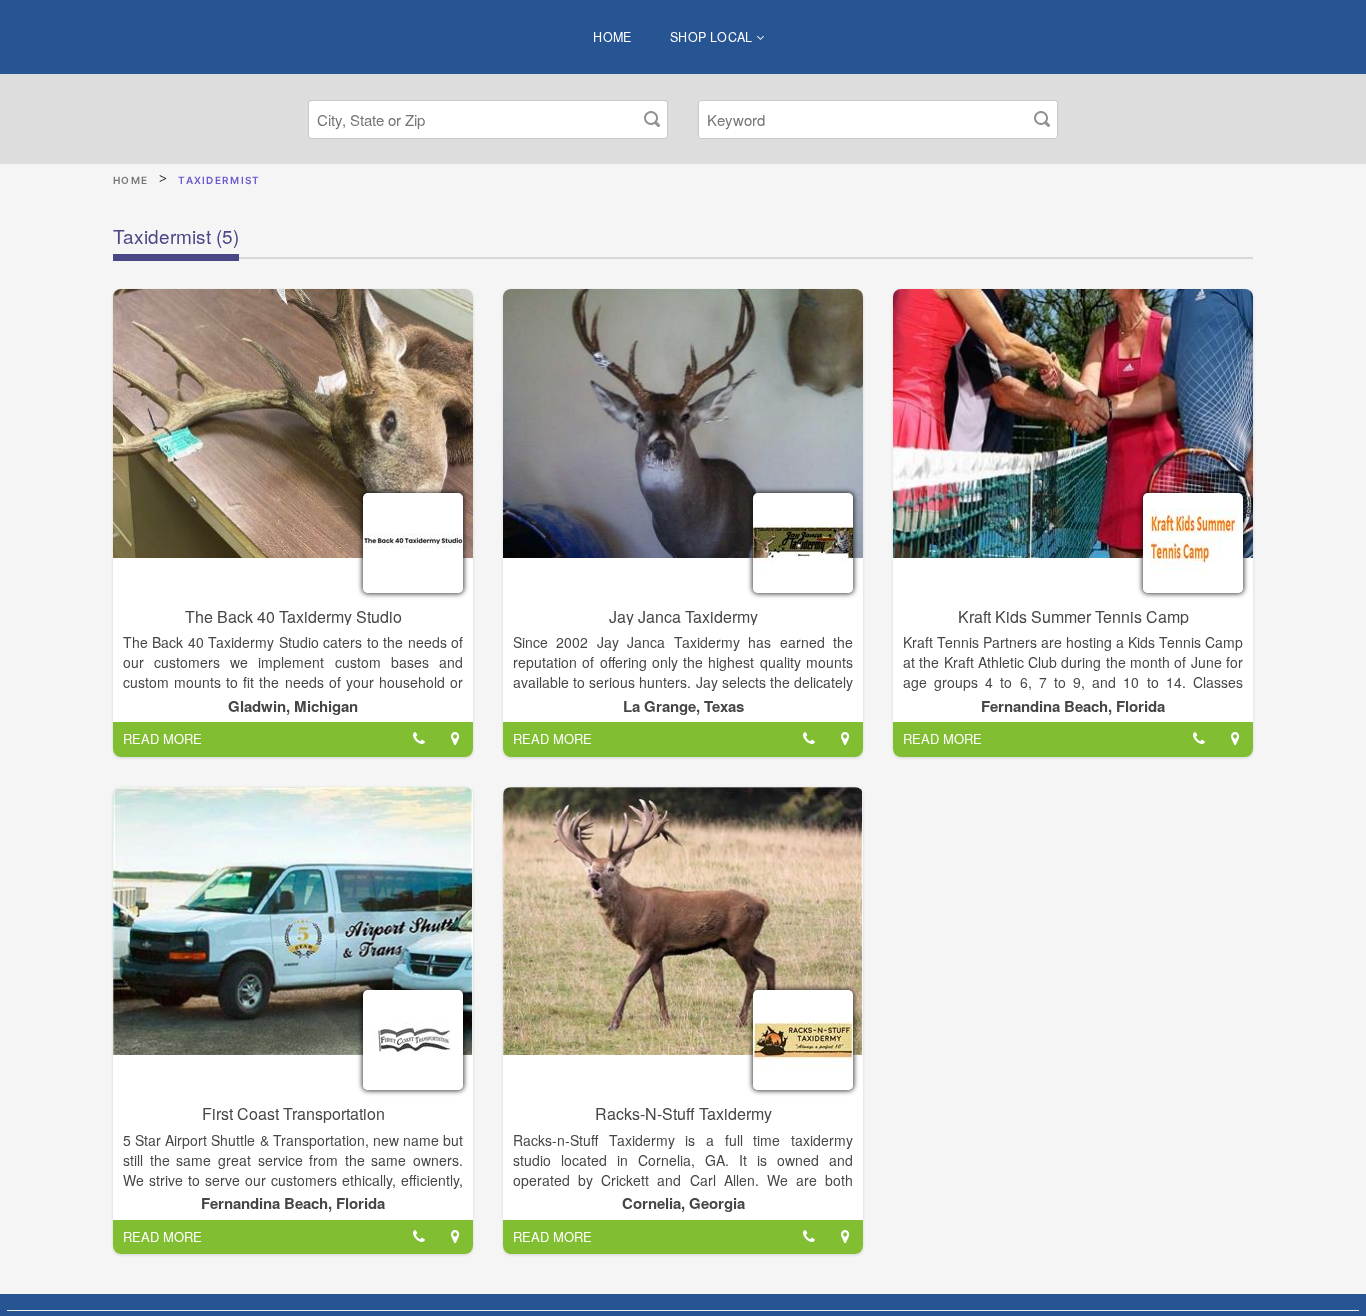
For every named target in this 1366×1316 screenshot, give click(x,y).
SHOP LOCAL (713, 37)
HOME (612, 37)
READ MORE (162, 738)
